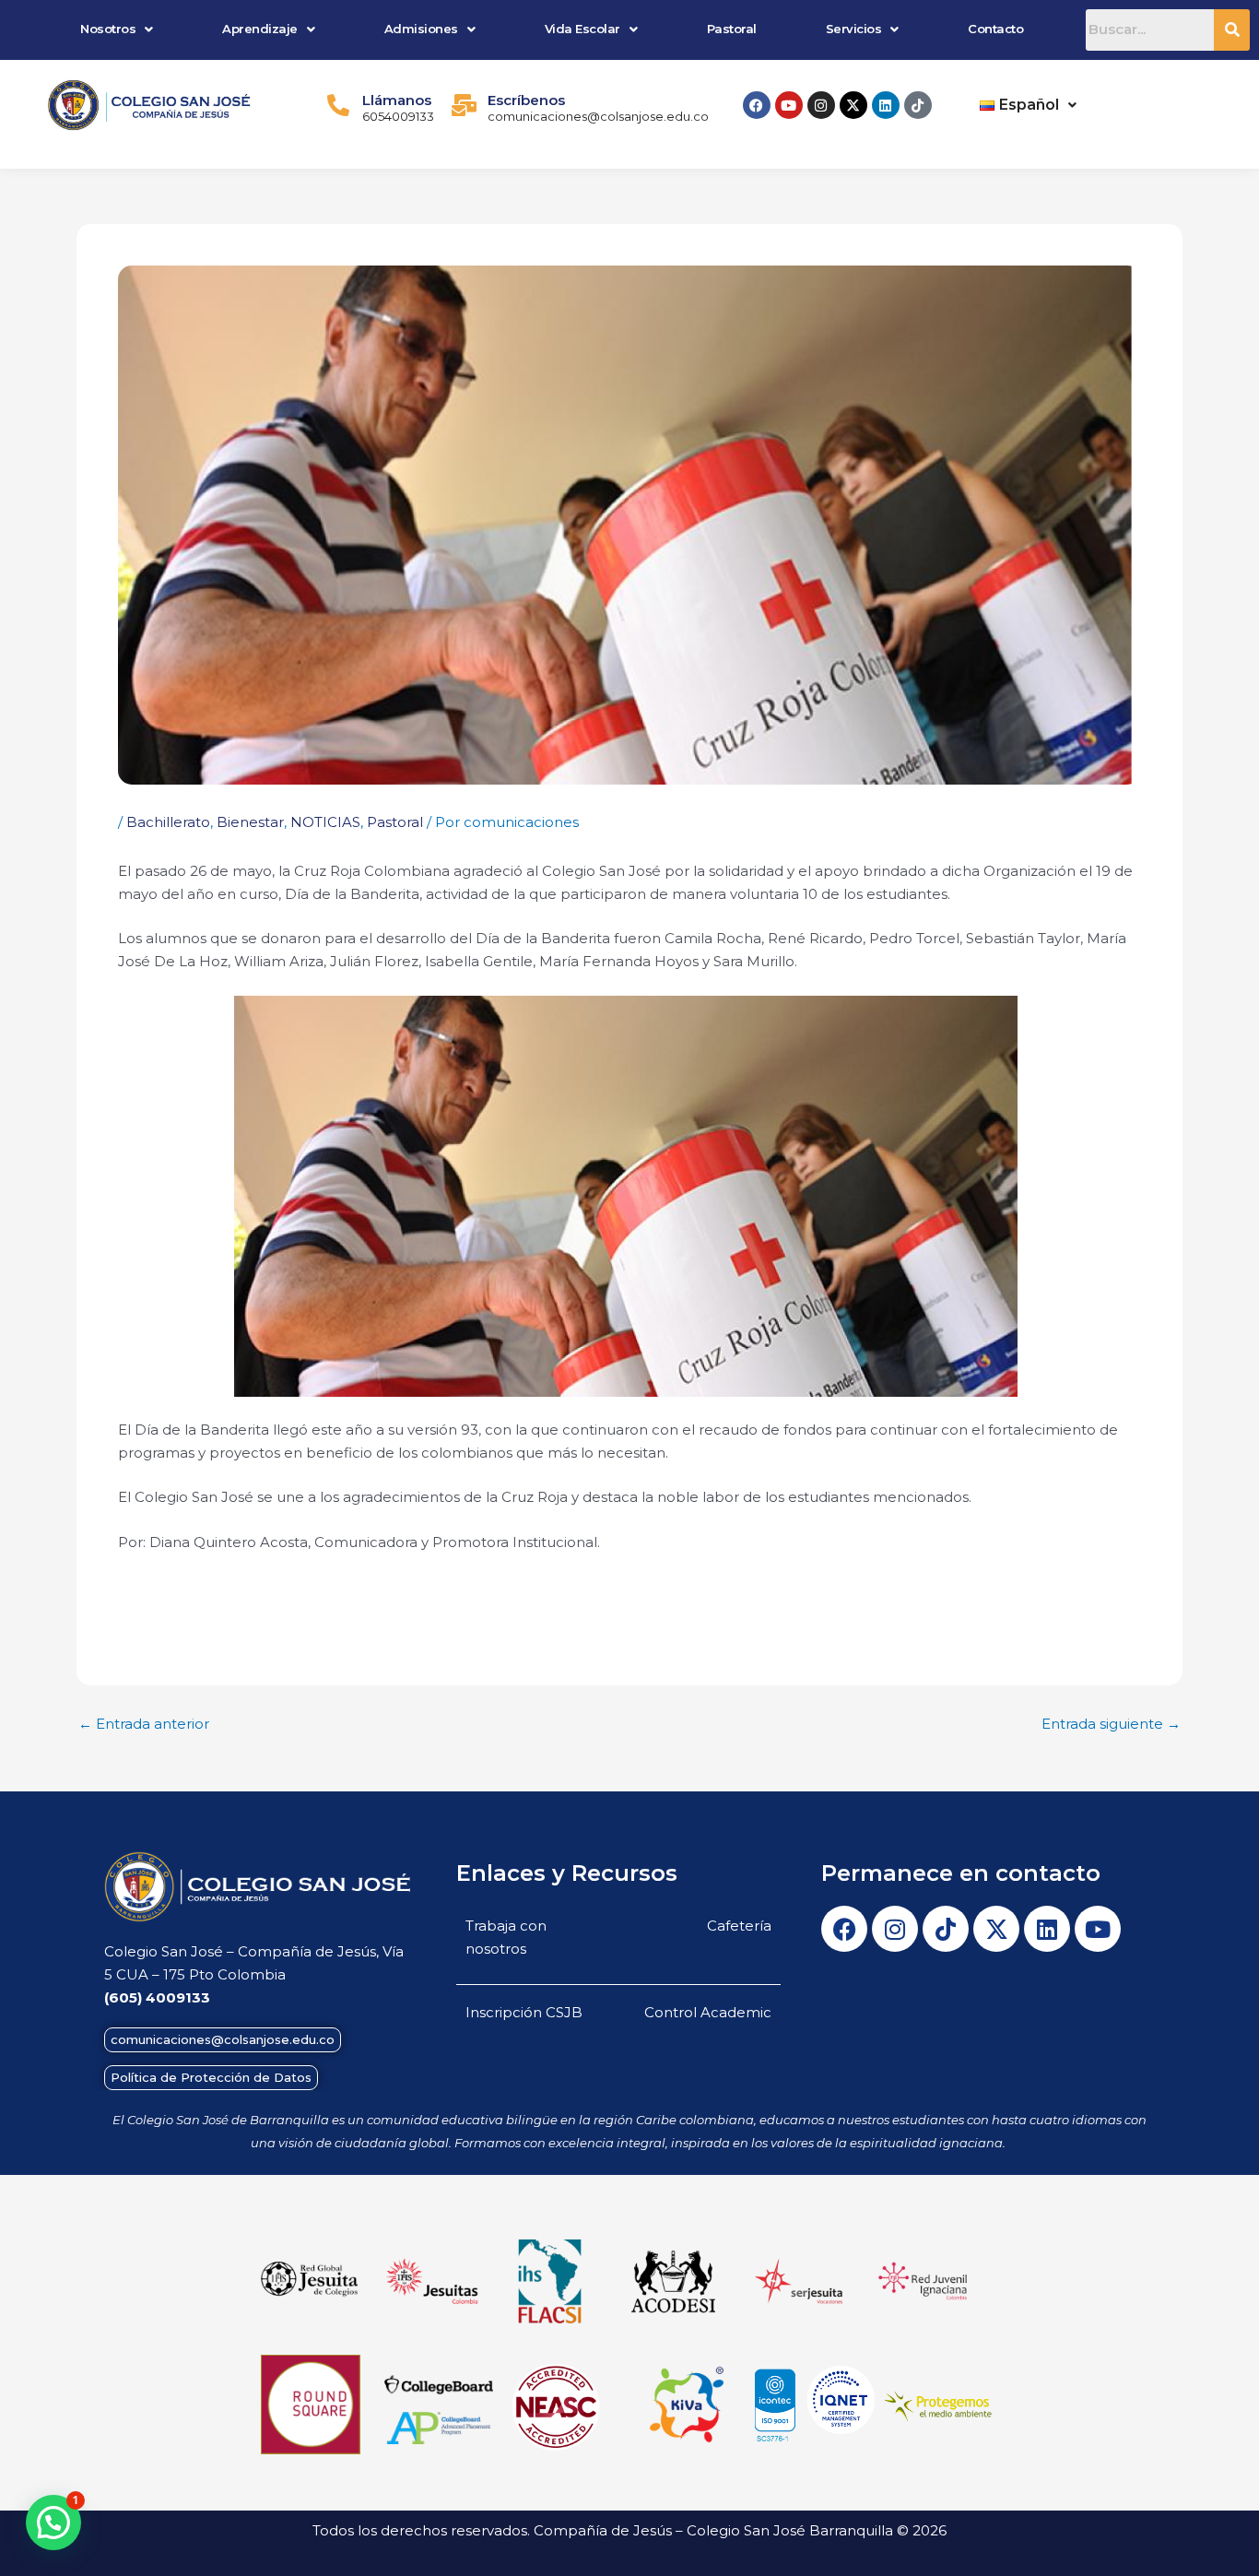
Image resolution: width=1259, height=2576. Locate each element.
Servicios (854, 29)
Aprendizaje (260, 29)
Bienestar (250, 822)
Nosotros (108, 29)
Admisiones (421, 29)
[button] (117, 29)
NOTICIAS (325, 822)
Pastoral (732, 29)
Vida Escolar (582, 29)
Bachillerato (168, 822)
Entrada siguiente (1111, 1724)
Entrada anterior (144, 1724)
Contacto (995, 29)
